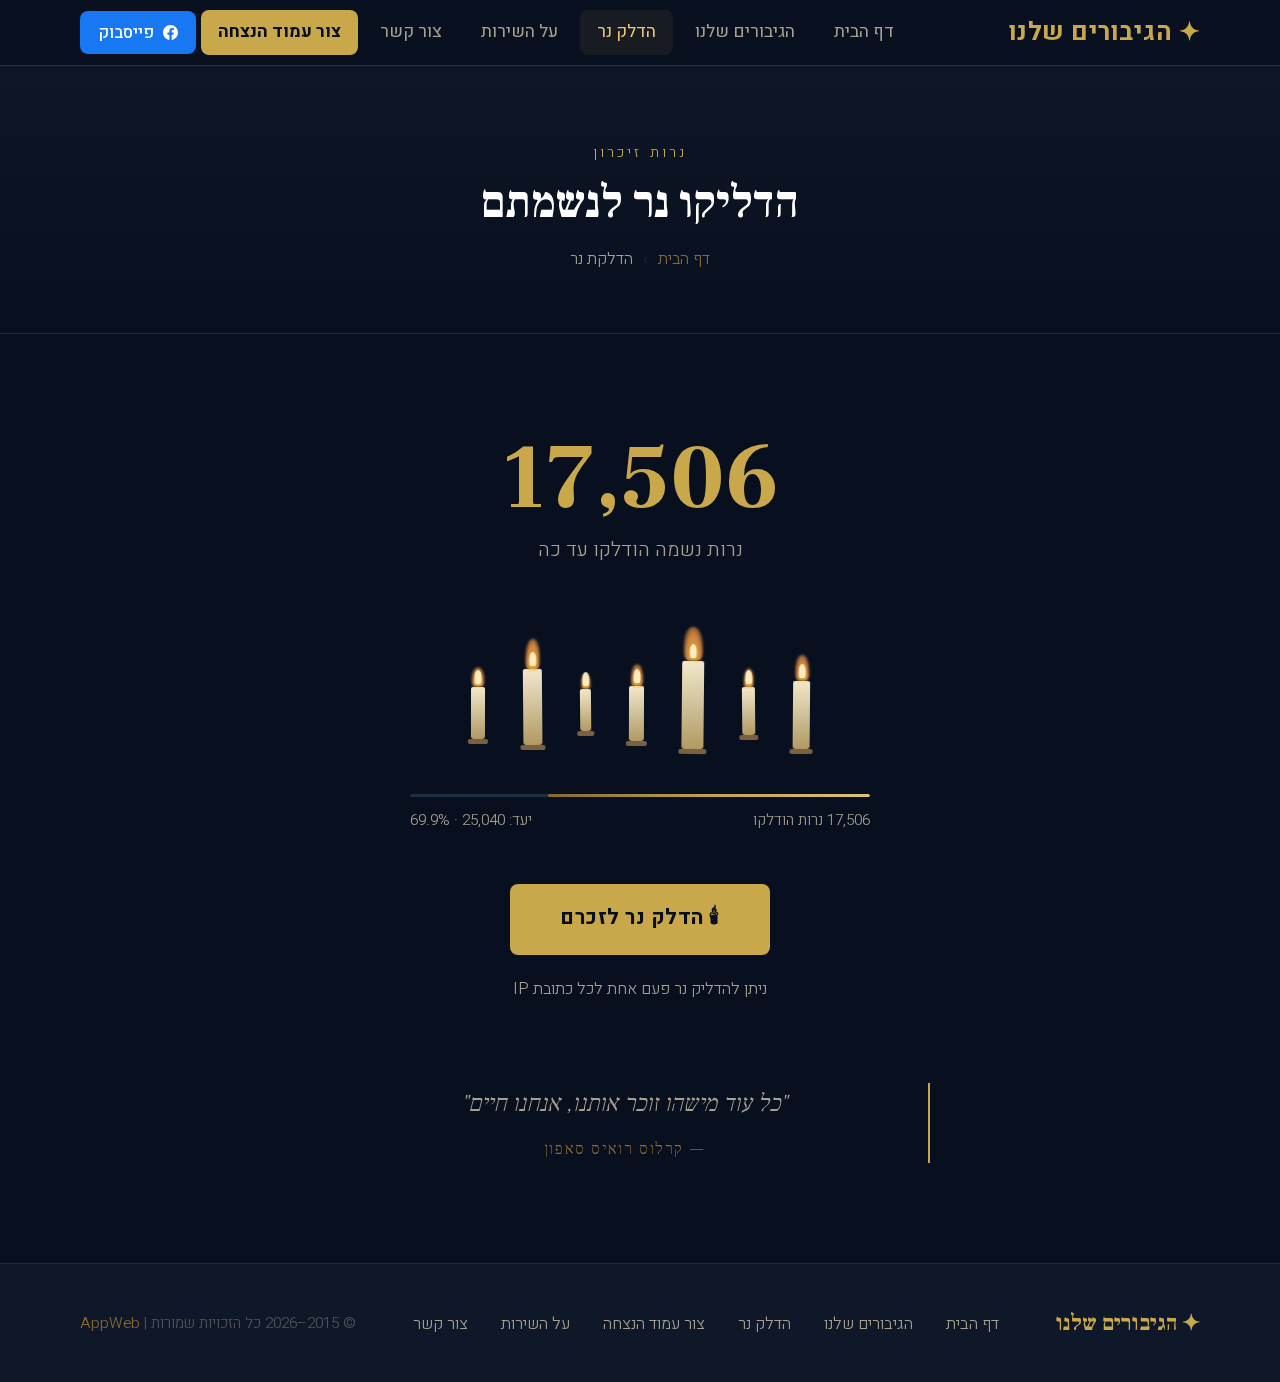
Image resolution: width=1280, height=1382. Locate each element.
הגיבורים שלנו (745, 31)
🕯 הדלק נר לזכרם (640, 917)
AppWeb (110, 1323)
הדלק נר (626, 31)
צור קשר (411, 31)
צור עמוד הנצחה (279, 31)
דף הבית (864, 31)
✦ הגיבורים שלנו (1105, 32)
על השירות (519, 31)
